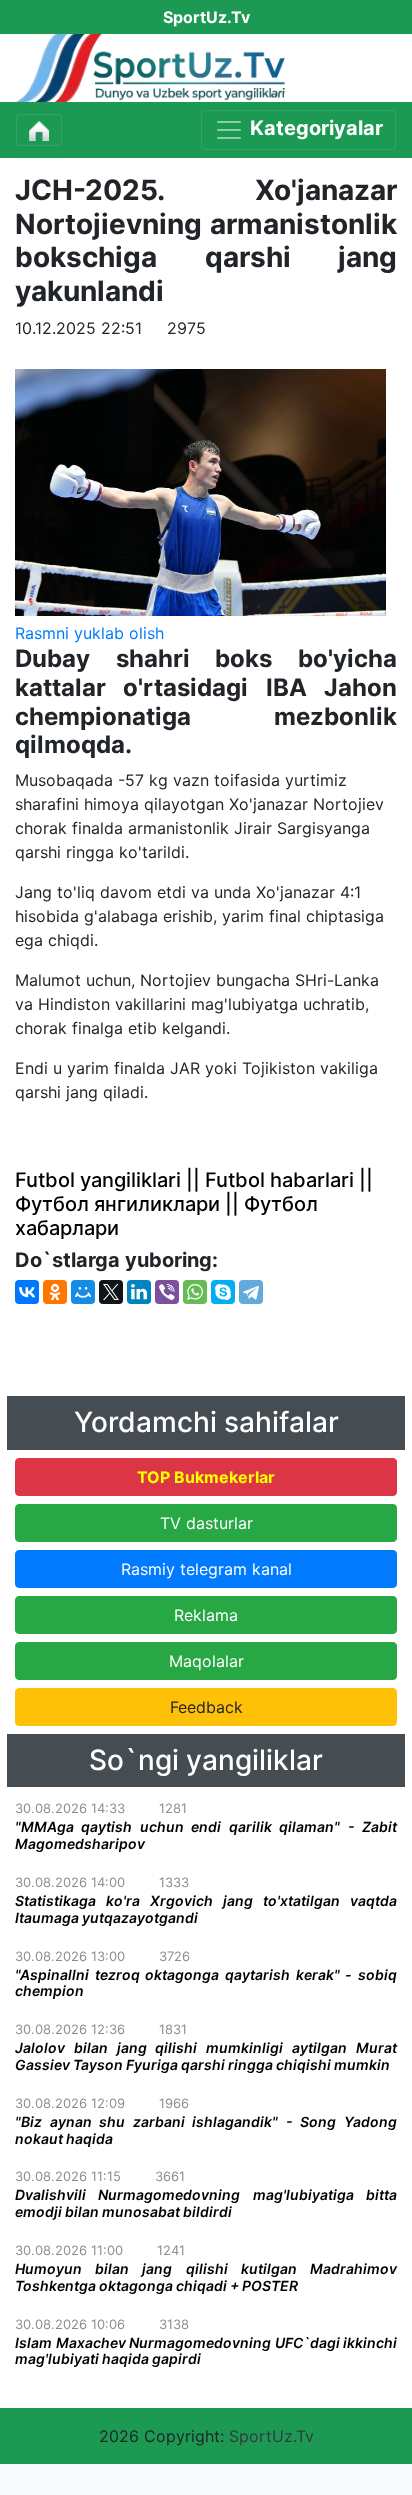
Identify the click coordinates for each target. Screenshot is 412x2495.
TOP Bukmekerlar (206, 1477)
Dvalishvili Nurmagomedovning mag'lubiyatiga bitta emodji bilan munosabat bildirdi (206, 2203)
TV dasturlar (206, 1523)
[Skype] (223, 1292)
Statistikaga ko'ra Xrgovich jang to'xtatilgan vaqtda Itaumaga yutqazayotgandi (206, 1909)
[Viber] (167, 1292)
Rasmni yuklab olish (89, 633)
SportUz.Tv (271, 2436)
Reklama (206, 1615)
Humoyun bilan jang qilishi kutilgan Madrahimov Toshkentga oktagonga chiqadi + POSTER (206, 2277)
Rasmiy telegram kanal (206, 1569)
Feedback (206, 1707)
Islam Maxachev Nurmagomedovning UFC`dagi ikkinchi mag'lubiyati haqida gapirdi (206, 2351)
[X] (111, 1292)
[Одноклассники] (55, 1292)
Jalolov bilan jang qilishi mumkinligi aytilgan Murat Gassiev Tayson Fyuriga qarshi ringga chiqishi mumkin (206, 2056)
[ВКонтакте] (27, 1292)
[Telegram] (251, 1292)
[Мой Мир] (83, 1292)
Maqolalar (206, 1661)
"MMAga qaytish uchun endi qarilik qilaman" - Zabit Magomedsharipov (206, 1835)
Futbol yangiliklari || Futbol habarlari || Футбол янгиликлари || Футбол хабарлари (194, 1204)
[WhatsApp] (195, 1292)
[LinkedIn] (139, 1292)
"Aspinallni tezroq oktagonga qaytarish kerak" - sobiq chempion (206, 1983)
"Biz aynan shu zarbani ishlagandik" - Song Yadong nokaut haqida (206, 2130)
